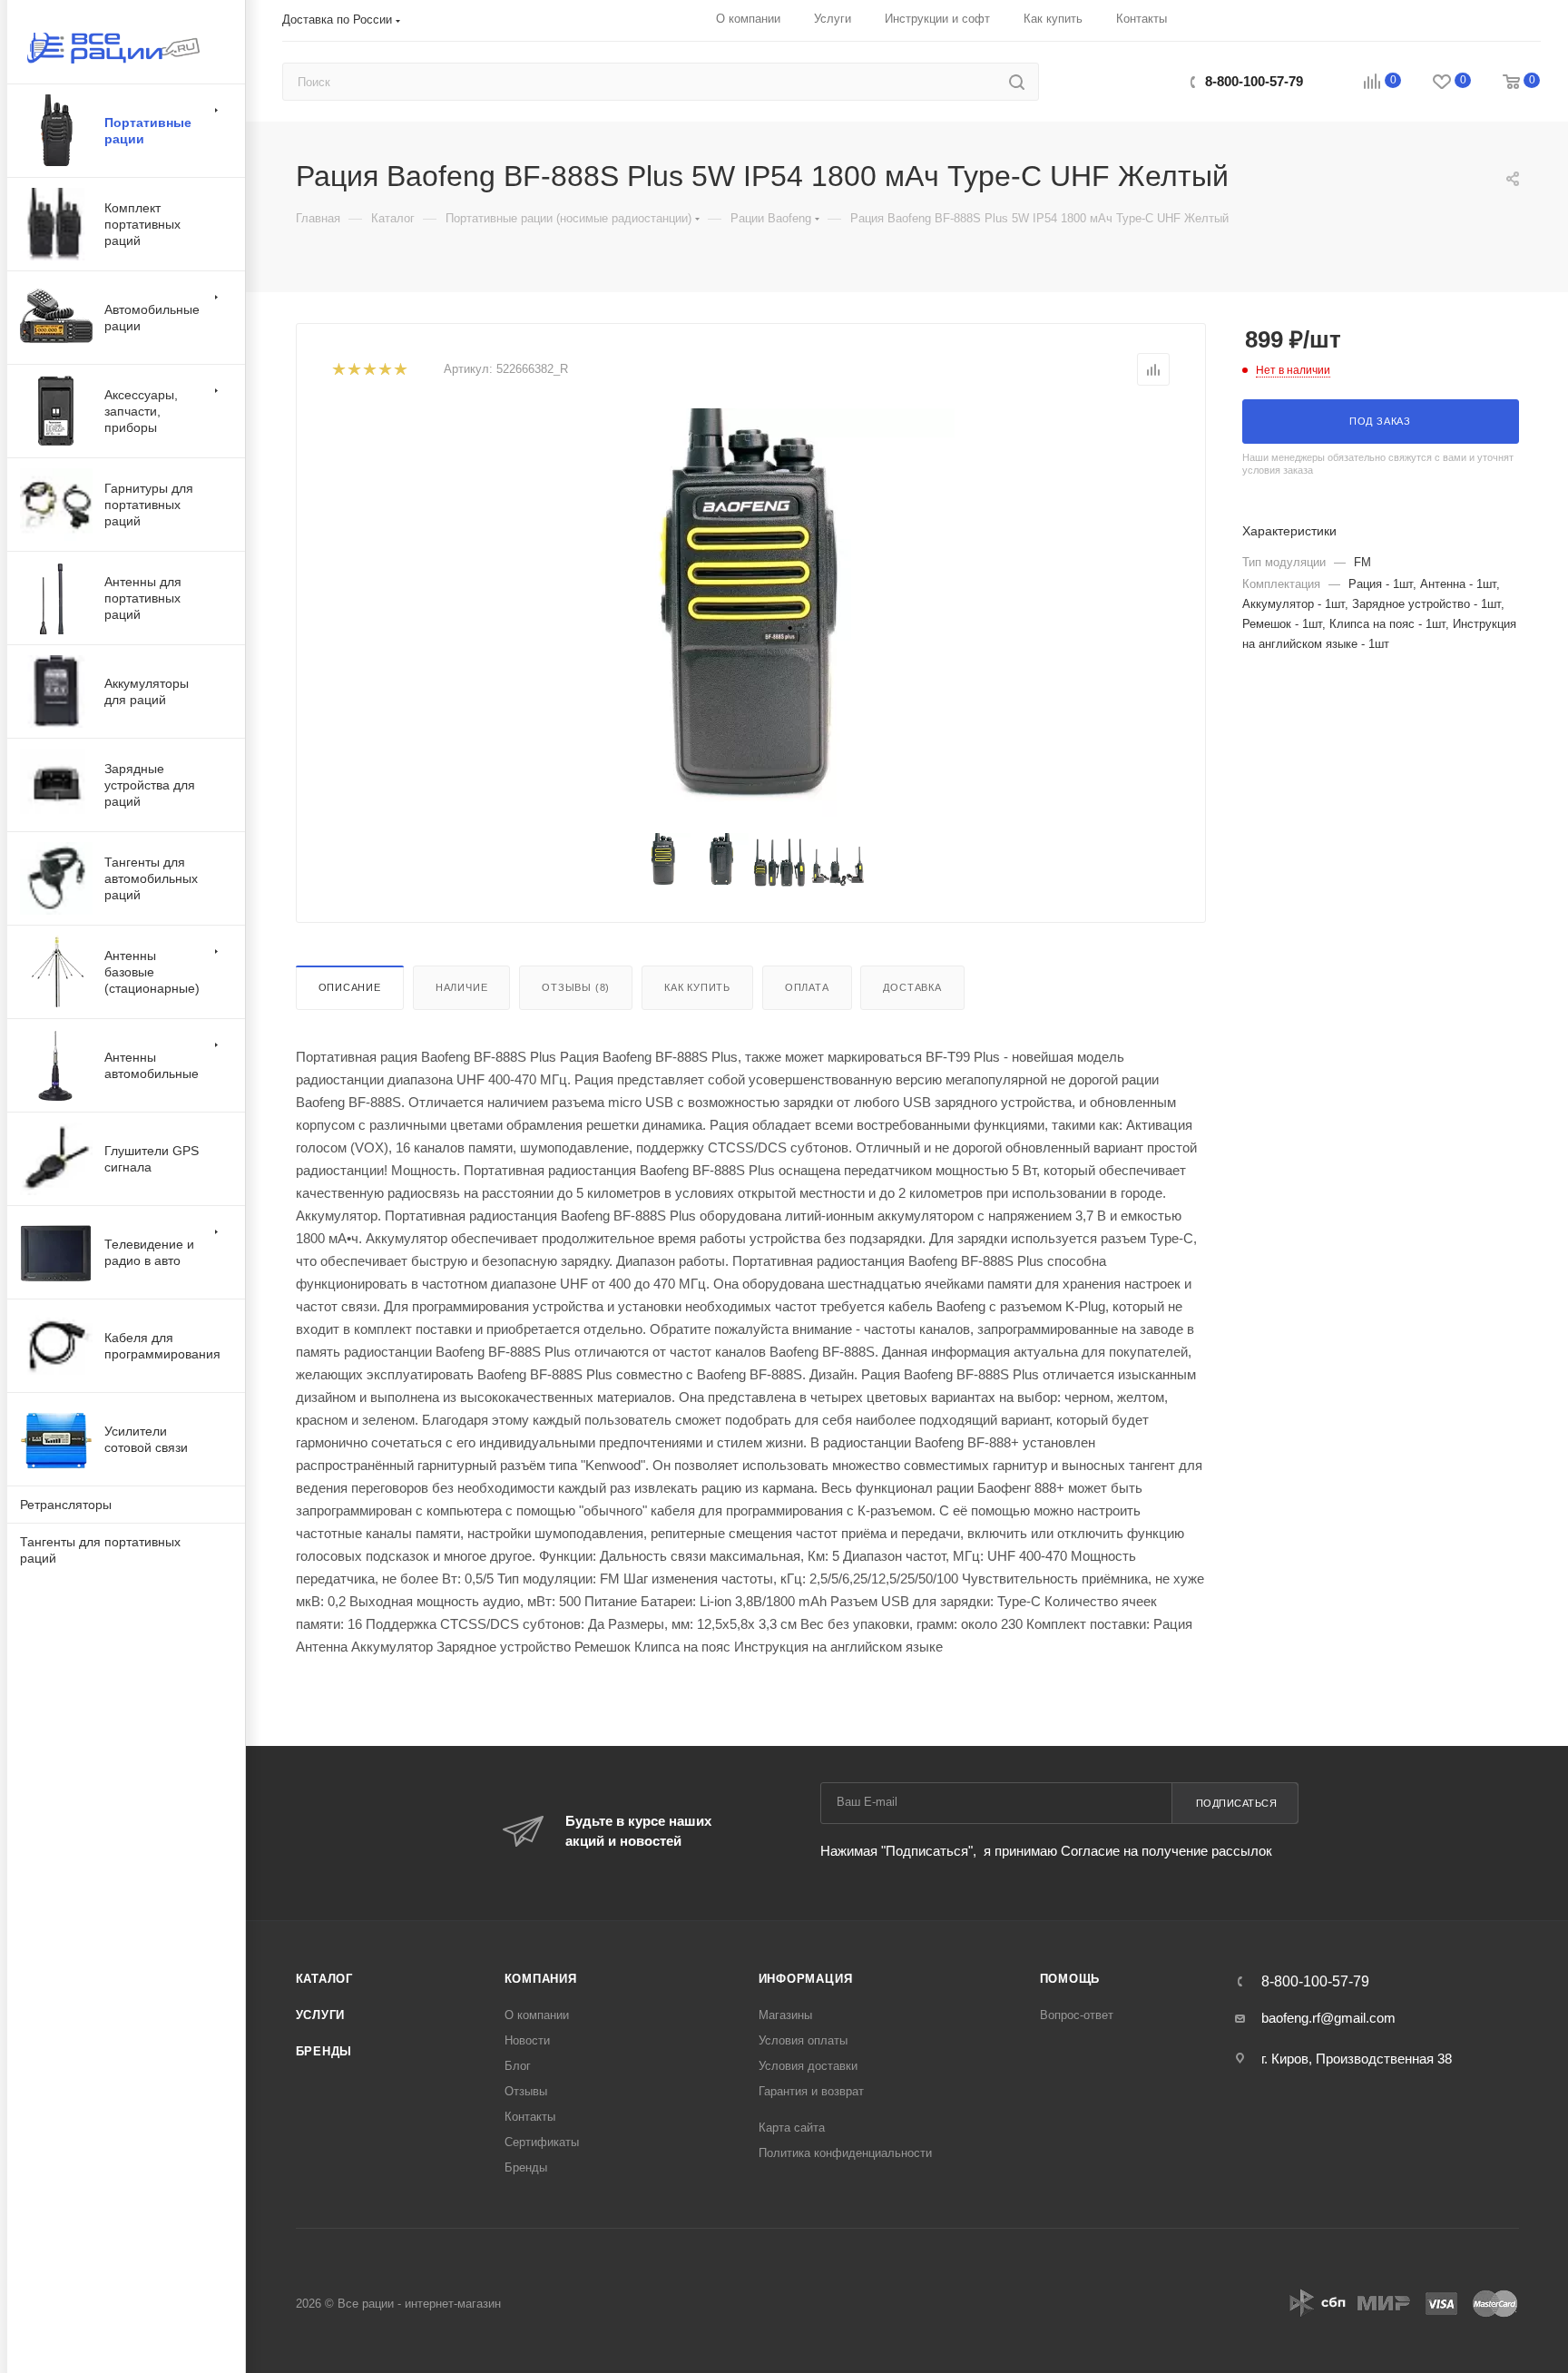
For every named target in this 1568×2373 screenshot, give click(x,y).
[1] (338, 370)
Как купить (697, 987)
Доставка (912, 987)
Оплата (807, 987)
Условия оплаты (803, 2040)
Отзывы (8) (576, 987)
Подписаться (1237, 1803)
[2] (353, 370)
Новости (527, 2040)
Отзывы (526, 2091)
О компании (537, 2015)
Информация (806, 1979)
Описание (350, 987)
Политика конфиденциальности (845, 2153)
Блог (518, 2066)
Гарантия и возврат (811, 2091)
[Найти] (1017, 82)
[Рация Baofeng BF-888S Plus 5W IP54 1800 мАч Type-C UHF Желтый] (750, 613)
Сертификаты (542, 2142)
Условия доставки (808, 2066)
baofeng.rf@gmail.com (1328, 2018)
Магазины (785, 2015)
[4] (384, 370)
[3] (369, 370)
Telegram (1145, 81)
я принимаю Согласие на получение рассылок (1126, 1851)
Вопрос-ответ (1077, 2015)
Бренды (324, 2051)
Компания (541, 1979)
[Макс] (1106, 81)
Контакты (530, 2117)
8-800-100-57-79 (1254, 81)
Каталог (325, 1979)
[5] (400, 370)
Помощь (1070, 1979)
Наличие (462, 987)
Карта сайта (792, 2128)
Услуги (321, 2015)
